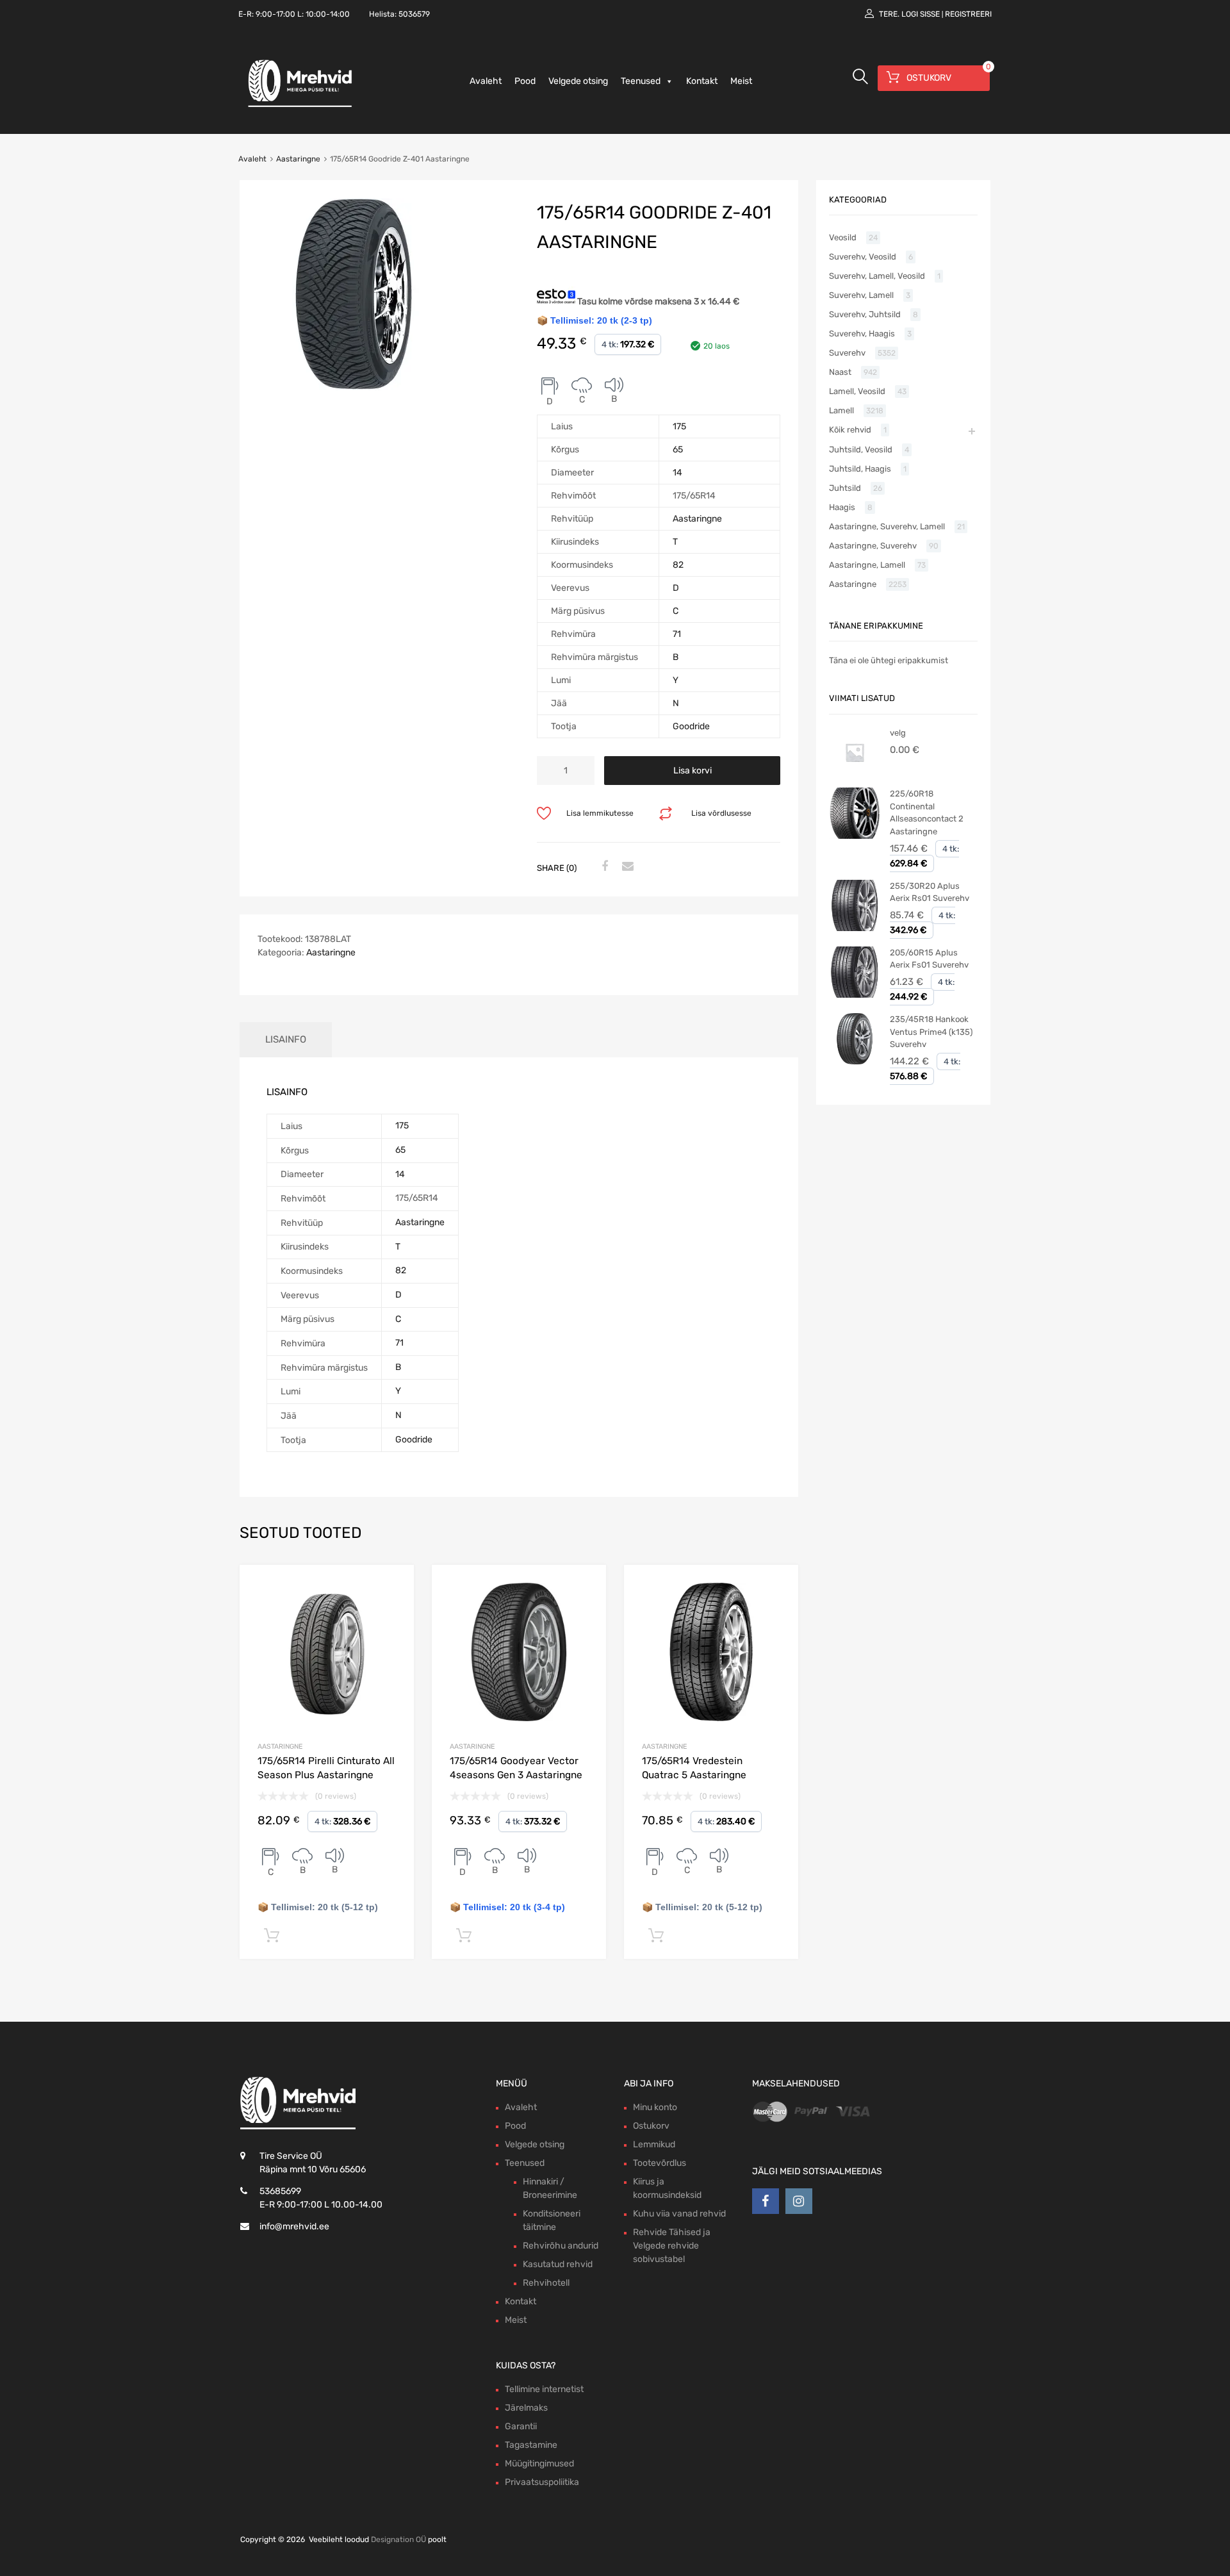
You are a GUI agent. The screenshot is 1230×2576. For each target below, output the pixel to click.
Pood (525, 81)
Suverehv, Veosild (863, 257)
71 (677, 634)
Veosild (843, 237)
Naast (840, 372)
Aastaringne (298, 159)
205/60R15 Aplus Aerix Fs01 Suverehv (929, 959)
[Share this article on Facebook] (603, 867)
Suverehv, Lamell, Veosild (877, 276)
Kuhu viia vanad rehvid (679, 2214)
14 (677, 473)
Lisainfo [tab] (286, 1039)
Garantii (521, 2426)
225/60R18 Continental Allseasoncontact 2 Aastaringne (927, 813)
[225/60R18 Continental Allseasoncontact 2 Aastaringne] (855, 836)
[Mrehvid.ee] (298, 106)
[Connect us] (766, 2201)
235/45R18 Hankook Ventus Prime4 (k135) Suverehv (931, 1032)
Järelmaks (526, 2408)
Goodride (691, 726)
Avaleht (486, 81)
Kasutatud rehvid (558, 2264)
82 (678, 565)
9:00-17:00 (275, 14)
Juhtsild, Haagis (860, 469)
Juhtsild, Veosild (861, 450)
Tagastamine (531, 2445)
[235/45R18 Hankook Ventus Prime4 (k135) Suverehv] (855, 1061)
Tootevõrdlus (660, 2163)
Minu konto (655, 2107)
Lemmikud (654, 2144)
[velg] (855, 775)
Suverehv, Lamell (861, 295)
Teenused (641, 81)
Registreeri (968, 14)
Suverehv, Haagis (862, 334)
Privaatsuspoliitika (542, 2482)
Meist (741, 81)
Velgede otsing (578, 81)
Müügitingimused (539, 2464)
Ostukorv (651, 2126)
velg (898, 733)
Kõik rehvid (850, 430)
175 (679, 426)
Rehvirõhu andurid (561, 2246)
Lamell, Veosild (857, 391)
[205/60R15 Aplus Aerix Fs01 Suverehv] (855, 995)
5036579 (414, 14)
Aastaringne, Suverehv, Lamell (887, 526)
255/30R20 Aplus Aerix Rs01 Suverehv (930, 892)
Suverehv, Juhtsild (865, 314)
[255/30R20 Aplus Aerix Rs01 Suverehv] (855, 928)
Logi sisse (921, 14)
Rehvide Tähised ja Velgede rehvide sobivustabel (672, 2246)
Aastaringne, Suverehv (873, 546)
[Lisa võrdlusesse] (393, 1586)
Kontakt (702, 81)
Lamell (841, 410)
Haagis (842, 507)
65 (678, 450)
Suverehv (847, 353)
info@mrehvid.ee (294, 2226)
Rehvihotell (546, 2283)
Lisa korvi (693, 771)
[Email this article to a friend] (626, 867)
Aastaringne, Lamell (867, 565)
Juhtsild (845, 488)
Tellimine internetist (544, 2389)
